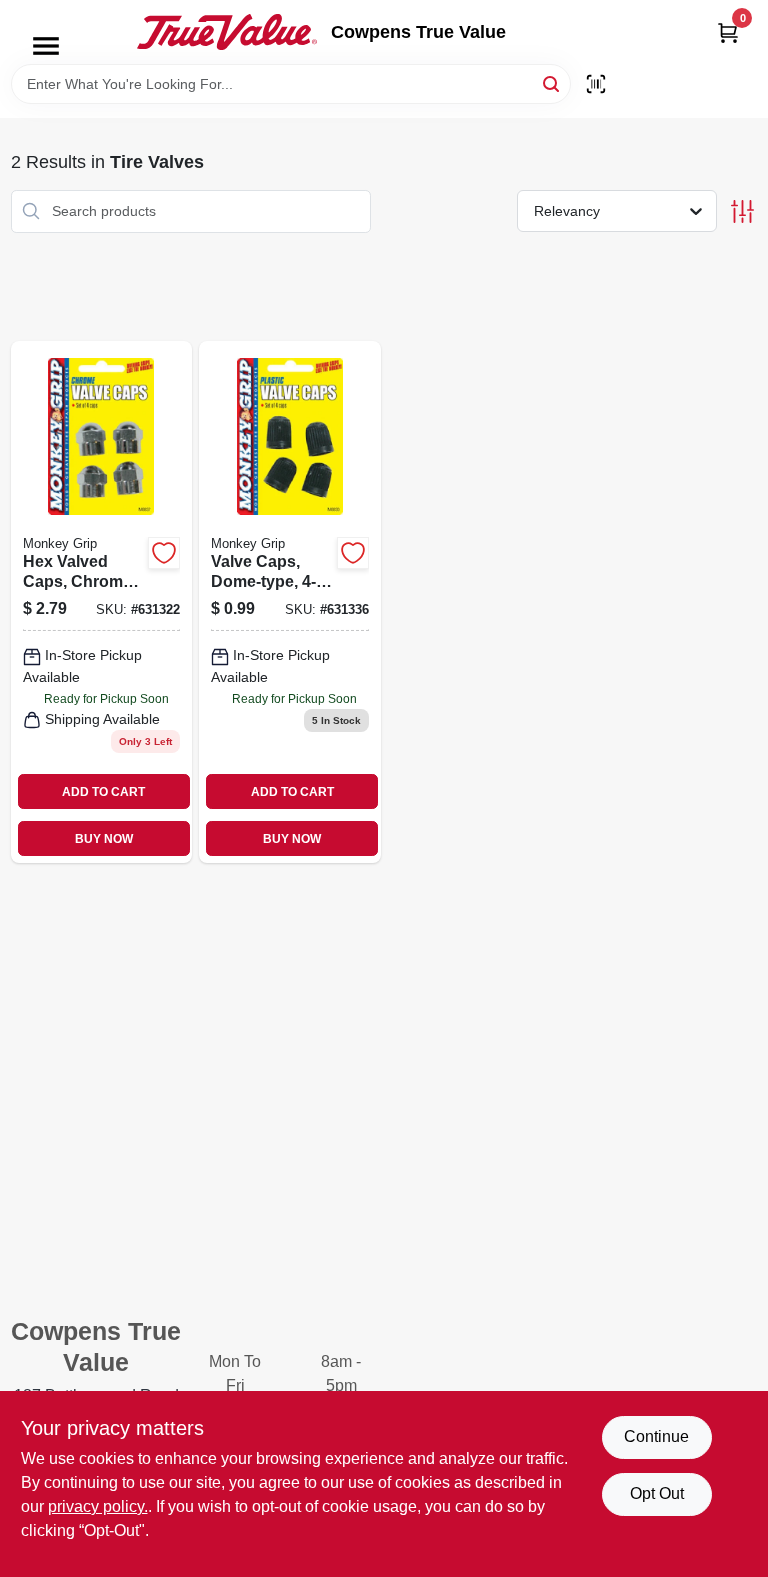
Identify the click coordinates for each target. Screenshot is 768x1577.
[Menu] (46, 46)
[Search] (552, 82)
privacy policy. (98, 1506)
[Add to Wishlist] (164, 553)
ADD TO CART (103, 792)
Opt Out (657, 1493)
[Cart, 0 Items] (728, 32)
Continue (656, 1436)
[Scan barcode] (596, 84)
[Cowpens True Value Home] (227, 32)
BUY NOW (104, 839)
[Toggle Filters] (742, 211)
